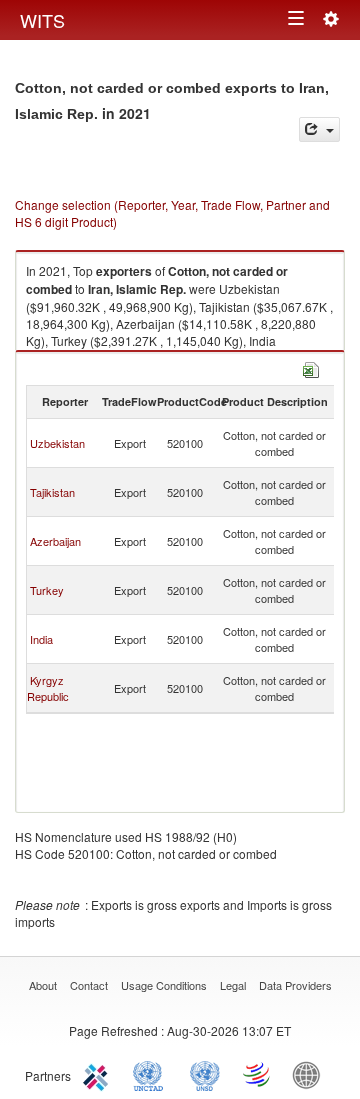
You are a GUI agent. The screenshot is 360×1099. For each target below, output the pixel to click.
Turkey (47, 590)
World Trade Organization (258, 1074)
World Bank (311, 1074)
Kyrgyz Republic (48, 688)
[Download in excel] (311, 367)
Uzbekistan (57, 443)
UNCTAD (152, 1074)
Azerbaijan (55, 541)
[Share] (319, 129)
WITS (42, 20)
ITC (99, 1074)
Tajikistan (52, 492)
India (41, 639)
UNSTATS (205, 1074)
